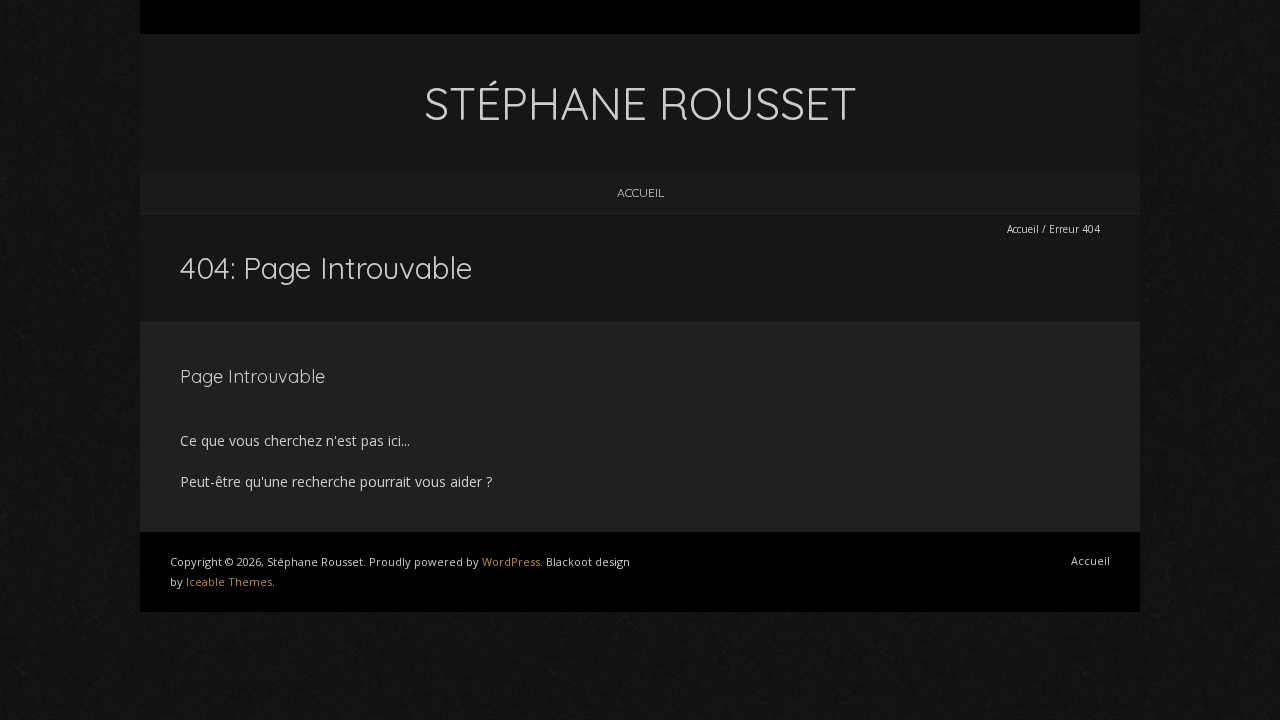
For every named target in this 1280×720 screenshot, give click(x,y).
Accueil (640, 192)
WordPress (511, 561)
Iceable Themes (229, 581)
